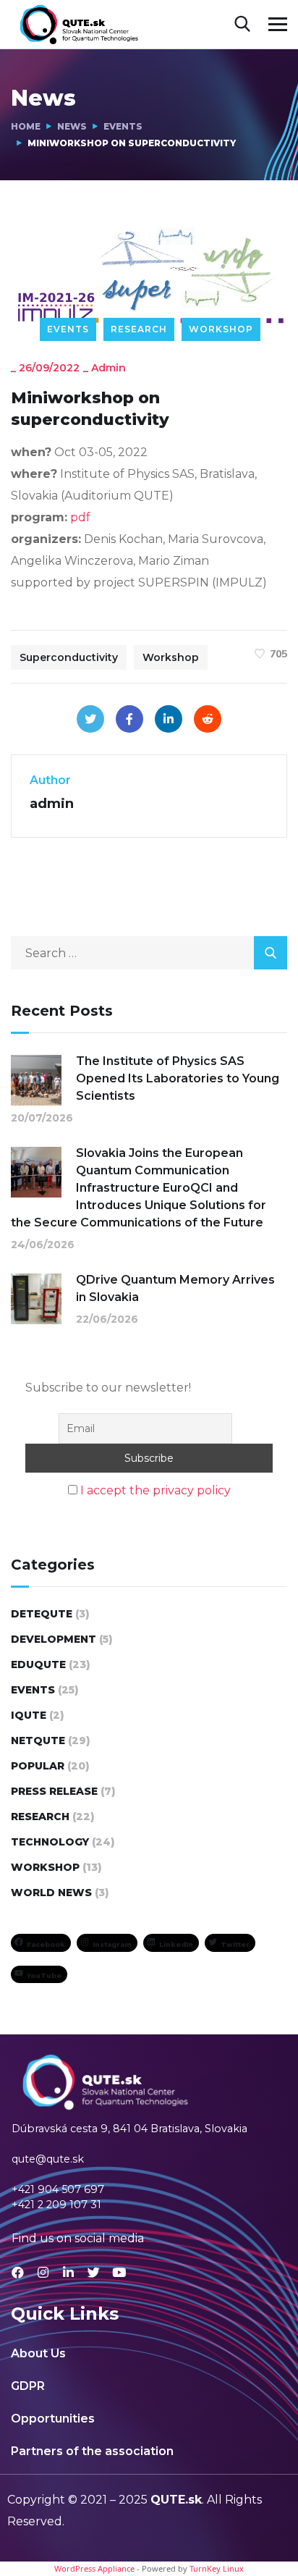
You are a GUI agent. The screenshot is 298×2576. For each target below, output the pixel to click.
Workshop (221, 329)
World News (51, 1893)
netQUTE (38, 1741)
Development (54, 1639)
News (72, 126)
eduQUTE (38, 1664)
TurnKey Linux (217, 2568)
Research (139, 329)
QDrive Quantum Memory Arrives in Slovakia (175, 1288)
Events (123, 126)
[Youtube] (119, 2272)
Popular (38, 1766)
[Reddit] (208, 719)
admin (108, 368)
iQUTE (29, 1715)
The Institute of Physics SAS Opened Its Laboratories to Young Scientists (178, 1078)
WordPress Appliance (94, 2568)
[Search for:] (149, 953)
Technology (50, 1842)
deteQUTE (42, 1614)
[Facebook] (129, 719)
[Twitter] (90, 719)
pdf (80, 517)
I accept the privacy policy (156, 1490)
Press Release (54, 1791)
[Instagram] (43, 2272)
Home (26, 126)
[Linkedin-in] (68, 2272)
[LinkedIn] (169, 719)
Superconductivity (69, 657)
